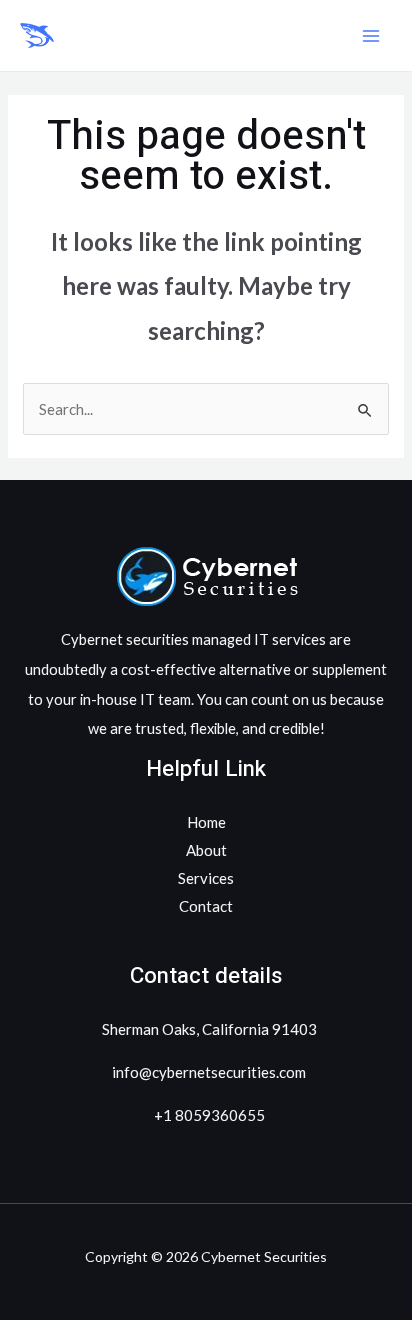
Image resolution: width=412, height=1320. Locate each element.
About (206, 850)
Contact (206, 906)
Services (206, 878)
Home (206, 822)
